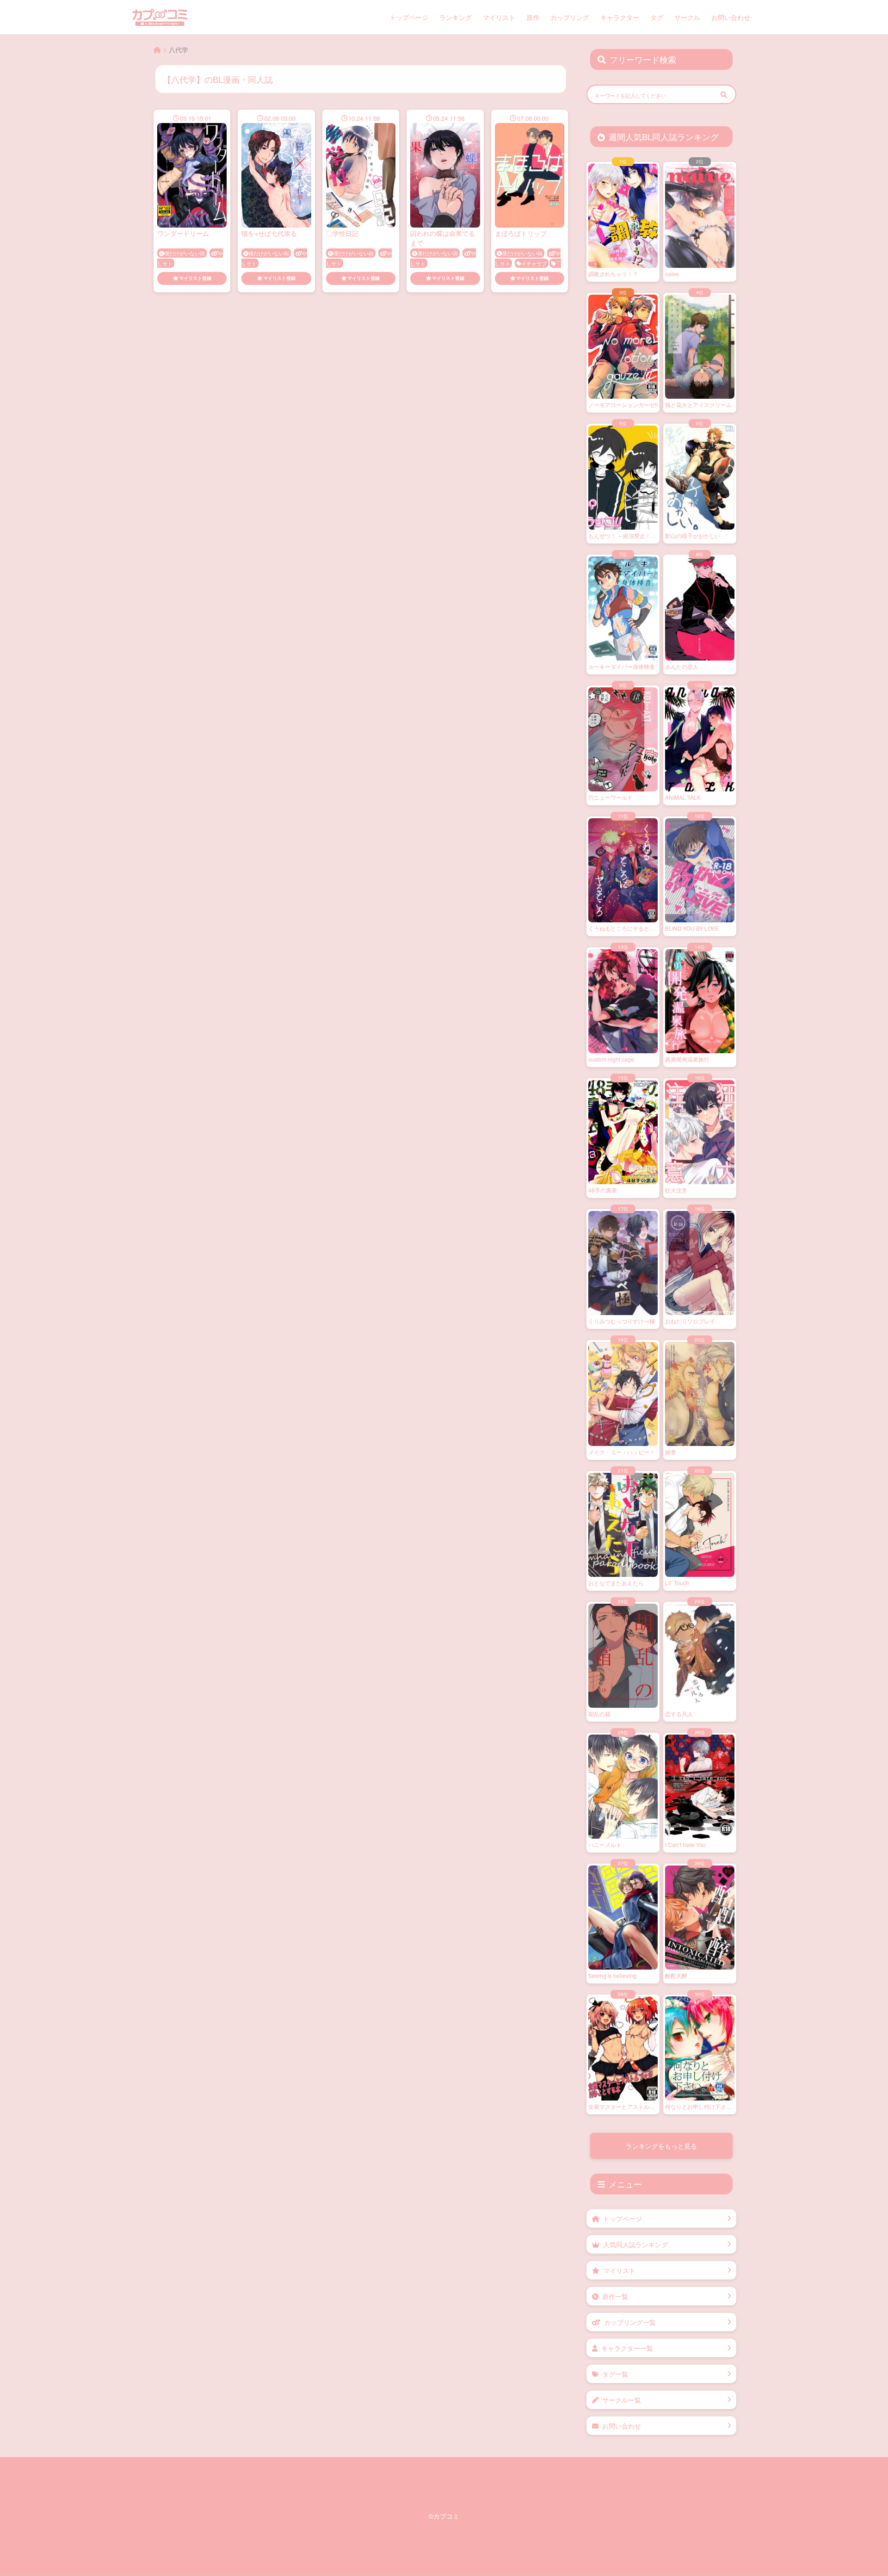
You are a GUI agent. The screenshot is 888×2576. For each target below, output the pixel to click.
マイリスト (499, 17)
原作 (533, 17)
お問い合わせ (731, 17)
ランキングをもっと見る (661, 2146)
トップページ (409, 17)
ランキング (456, 17)
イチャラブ (534, 263)
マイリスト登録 (195, 278)
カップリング (570, 17)
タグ (657, 17)
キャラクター (620, 17)
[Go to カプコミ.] (157, 49)
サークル (687, 17)
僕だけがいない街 (185, 253)
